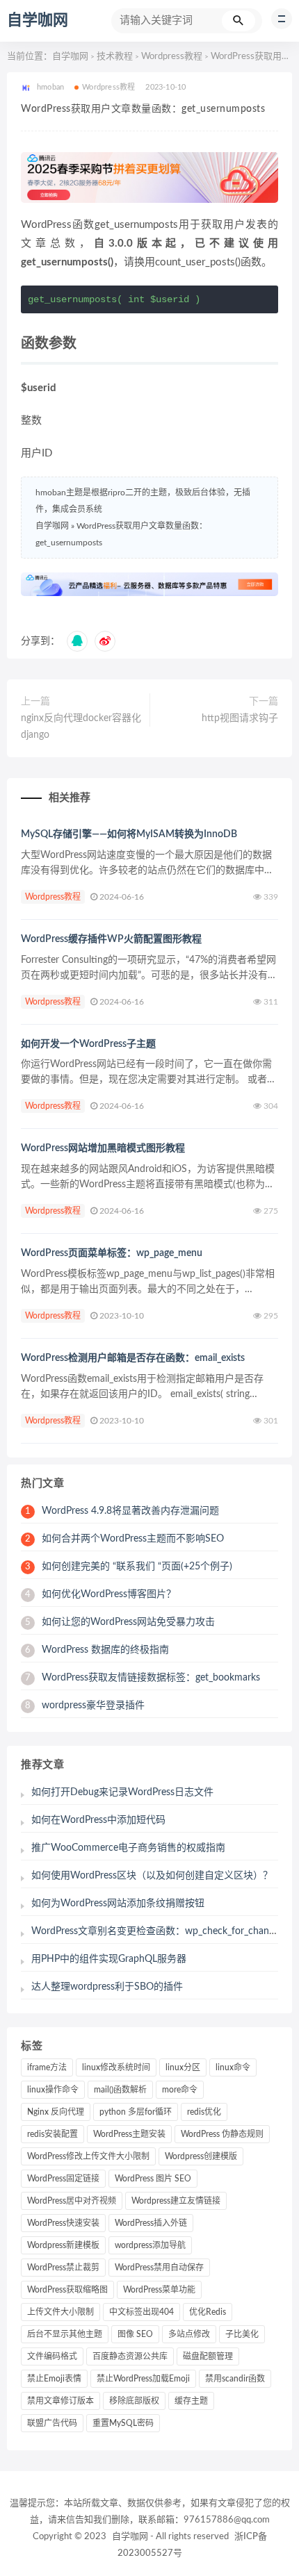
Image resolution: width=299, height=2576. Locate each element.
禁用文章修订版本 (60, 2401)
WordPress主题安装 (129, 2134)
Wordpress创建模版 (201, 2156)
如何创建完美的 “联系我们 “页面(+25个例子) (129, 1567)
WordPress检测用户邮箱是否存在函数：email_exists (133, 1358)
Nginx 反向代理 (56, 2112)
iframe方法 (47, 2067)
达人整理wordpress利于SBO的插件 (107, 1987)
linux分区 (183, 2067)
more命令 (180, 2090)
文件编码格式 (52, 2356)
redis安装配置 (52, 2134)
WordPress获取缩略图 (67, 2290)
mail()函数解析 (120, 2090)
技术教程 (115, 57)
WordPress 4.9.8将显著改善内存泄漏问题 (122, 1511)
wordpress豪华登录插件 (85, 1706)
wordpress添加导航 (150, 2245)
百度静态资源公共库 (130, 2356)
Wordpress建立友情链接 (176, 2201)
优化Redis (208, 2312)
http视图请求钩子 (240, 718)
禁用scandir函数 (235, 2379)
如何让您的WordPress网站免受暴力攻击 (120, 1622)
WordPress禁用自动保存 (159, 2268)
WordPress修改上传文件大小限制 (88, 2156)
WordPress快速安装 (63, 2223)
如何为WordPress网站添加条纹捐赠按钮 (118, 1904)
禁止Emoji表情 (54, 2379)
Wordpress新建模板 (63, 2245)
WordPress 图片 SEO (153, 2179)
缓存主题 (191, 2401)
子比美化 (242, 2334)
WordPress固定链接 (63, 2179)
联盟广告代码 (52, 2423)
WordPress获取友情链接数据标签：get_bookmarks (143, 1678)
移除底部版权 (134, 2401)
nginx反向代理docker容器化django (81, 727)
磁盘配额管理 (208, 2356)
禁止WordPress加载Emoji (143, 2379)
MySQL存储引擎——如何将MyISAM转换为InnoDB (129, 834)
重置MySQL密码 (123, 2423)
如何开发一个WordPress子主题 (88, 1044)
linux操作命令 (53, 2090)
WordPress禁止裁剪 (63, 2268)
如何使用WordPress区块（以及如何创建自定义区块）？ (152, 1876)
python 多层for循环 (136, 2112)
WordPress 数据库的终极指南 (97, 1650)
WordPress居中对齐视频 (72, 2201)
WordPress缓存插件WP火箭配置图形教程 (111, 939)
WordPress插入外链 (151, 2223)
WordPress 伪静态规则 (222, 2134)
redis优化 (204, 2112)
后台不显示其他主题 (65, 2334)
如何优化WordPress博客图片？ (100, 1594)
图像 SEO (135, 2334)
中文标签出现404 (142, 2312)
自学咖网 (38, 20)
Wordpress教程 (172, 57)
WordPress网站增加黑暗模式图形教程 (103, 1148)
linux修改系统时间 (116, 2067)
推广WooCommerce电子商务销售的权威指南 (128, 1848)
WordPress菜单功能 (159, 2290)
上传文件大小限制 (60, 2312)
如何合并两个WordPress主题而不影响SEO (124, 1539)
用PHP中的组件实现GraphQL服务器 (109, 1959)
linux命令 (233, 2067)
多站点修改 (189, 2334)
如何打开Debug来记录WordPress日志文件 (122, 1792)
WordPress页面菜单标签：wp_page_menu (112, 1253)
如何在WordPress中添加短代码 (98, 1820)
